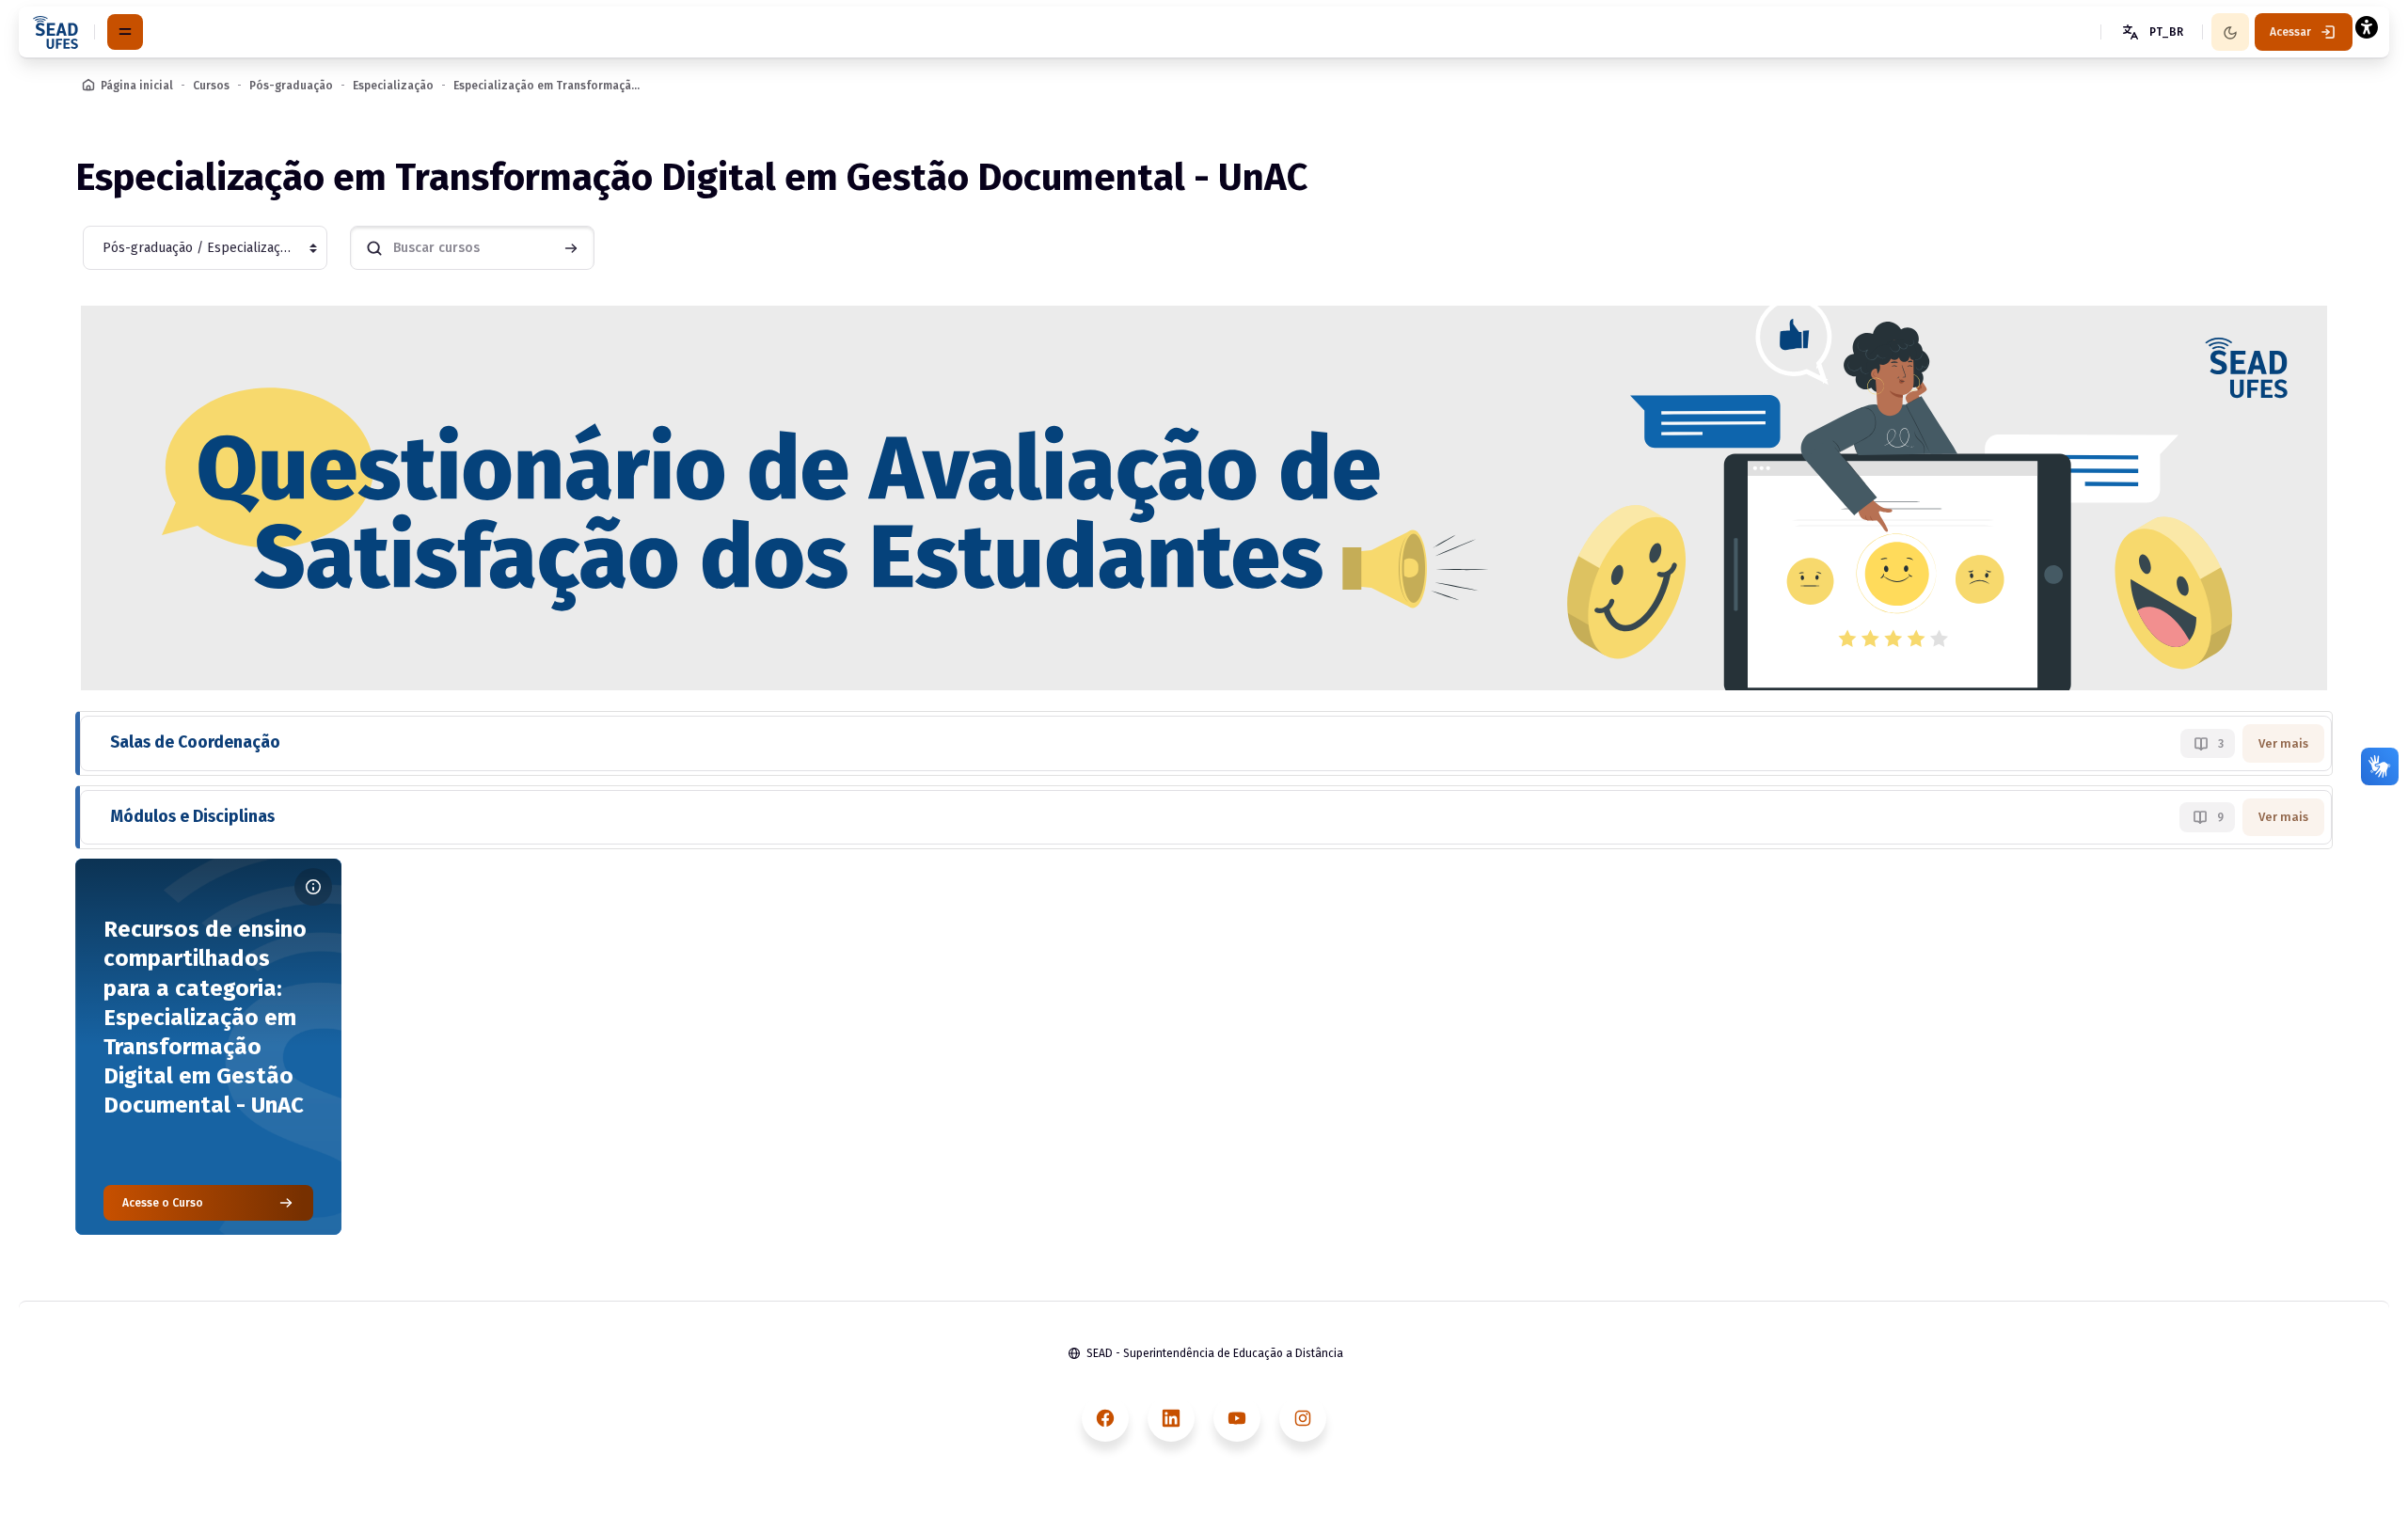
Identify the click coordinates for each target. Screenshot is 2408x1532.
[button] (2151, 32)
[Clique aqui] (1204, 497)
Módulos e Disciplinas (192, 817)
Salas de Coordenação (195, 742)
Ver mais (2283, 743)
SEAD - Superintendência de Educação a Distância (1215, 1353)
